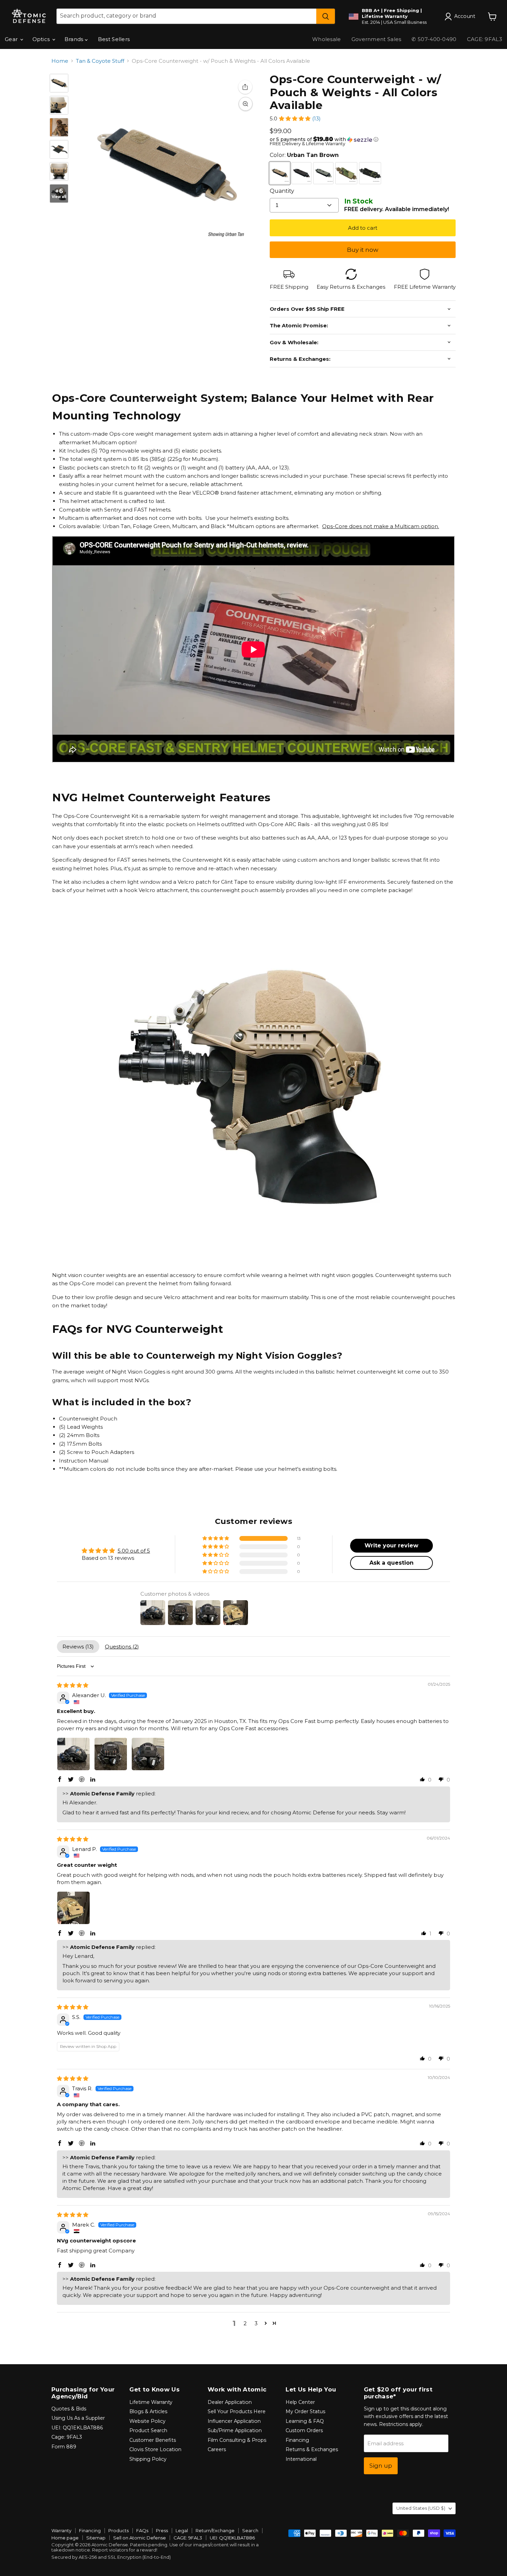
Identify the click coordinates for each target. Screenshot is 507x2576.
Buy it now (363, 250)
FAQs (142, 2530)
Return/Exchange (215, 2530)
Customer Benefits (153, 2440)
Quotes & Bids (69, 2409)
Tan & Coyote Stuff (100, 61)
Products (118, 2530)
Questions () (122, 1647)
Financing (297, 2440)
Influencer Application (234, 2421)
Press (162, 2530)
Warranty (61, 2530)
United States (421, 2508)
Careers (217, 2449)
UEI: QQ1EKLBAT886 (77, 2428)
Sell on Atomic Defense (140, 2538)
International (301, 2459)
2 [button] (245, 2323)
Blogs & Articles (148, 2411)
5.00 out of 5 (134, 1551)
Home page (65, 2538)
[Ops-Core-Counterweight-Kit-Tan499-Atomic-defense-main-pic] (59, 83)
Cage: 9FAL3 (67, 2437)
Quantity (282, 191)
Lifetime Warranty (151, 2402)
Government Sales (376, 39)
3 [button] (256, 2323)
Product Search (148, 2430)
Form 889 (64, 2447)
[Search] (326, 16)
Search (250, 2530)
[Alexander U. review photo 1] (73, 1754)
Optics (42, 39)
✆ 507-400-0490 (434, 39)
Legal (182, 2530)
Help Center (300, 2402)
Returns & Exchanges (312, 2449)
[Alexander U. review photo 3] (148, 1754)
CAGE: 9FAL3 (188, 2538)
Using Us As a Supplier (78, 2418)
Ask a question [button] (391, 1563)
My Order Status (305, 2411)
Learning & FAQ (305, 2421)
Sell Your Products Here (237, 2411)
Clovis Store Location (155, 2449)
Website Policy (147, 2421)
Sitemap (96, 2538)
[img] (73, 1685)
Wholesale (327, 39)
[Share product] (245, 87)
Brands (75, 39)
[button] (295, 118)
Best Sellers (114, 39)
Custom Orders (304, 2430)
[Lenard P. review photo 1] (73, 1908)
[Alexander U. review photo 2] (111, 1754)
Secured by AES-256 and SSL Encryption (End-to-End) (111, 2557)
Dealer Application (230, 2402)
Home (60, 61)
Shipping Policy (148, 2459)
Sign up (381, 2466)
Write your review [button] (391, 1545)
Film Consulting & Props (237, 2440)
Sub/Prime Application (235, 2430)
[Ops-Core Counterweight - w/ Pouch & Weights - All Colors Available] (59, 105)
